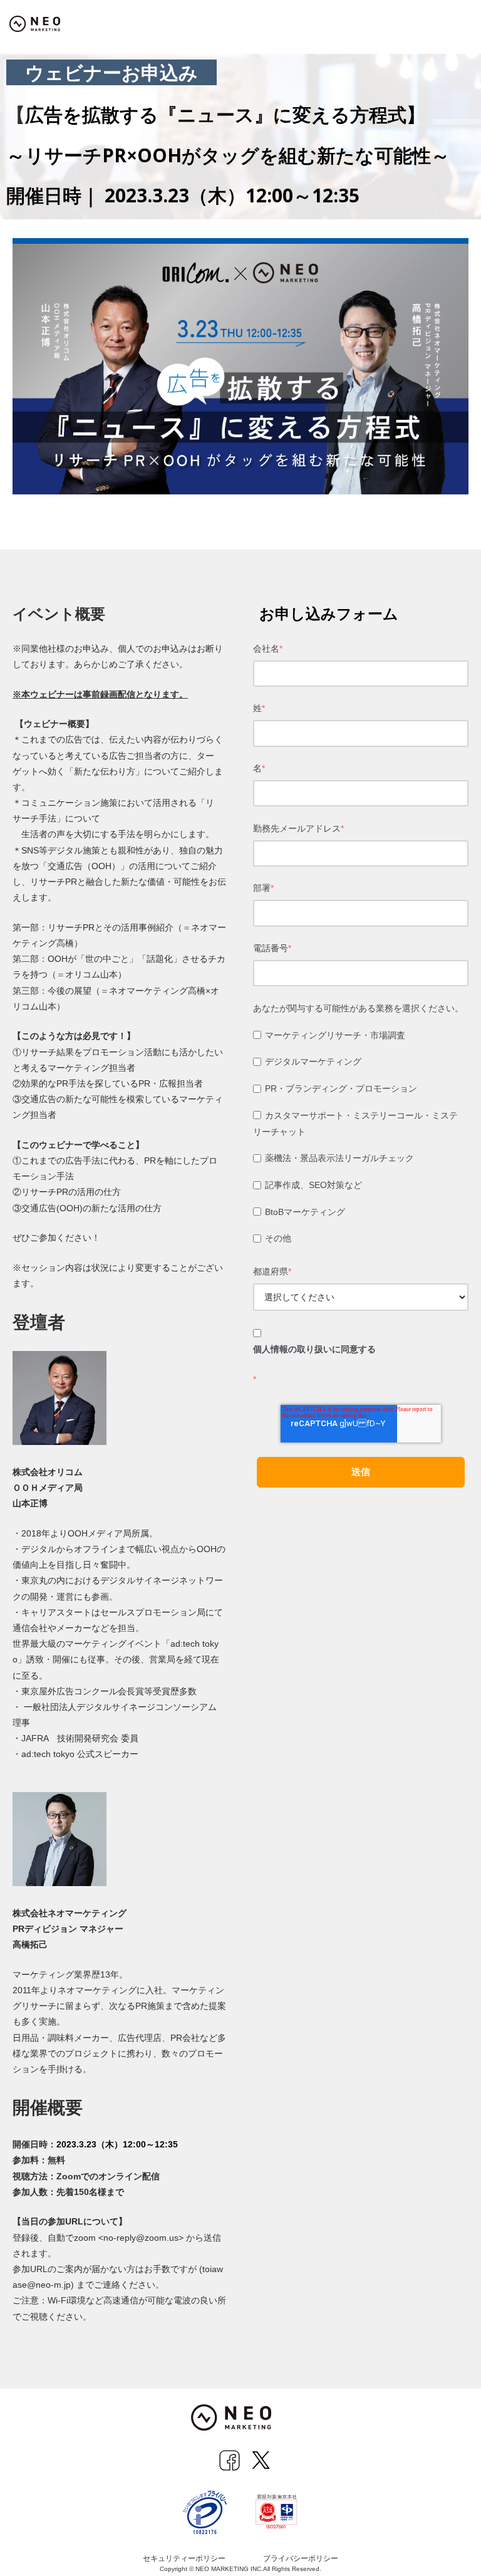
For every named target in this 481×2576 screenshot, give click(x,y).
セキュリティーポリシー (184, 2558)
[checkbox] (361, 1139)
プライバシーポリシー (301, 2558)
